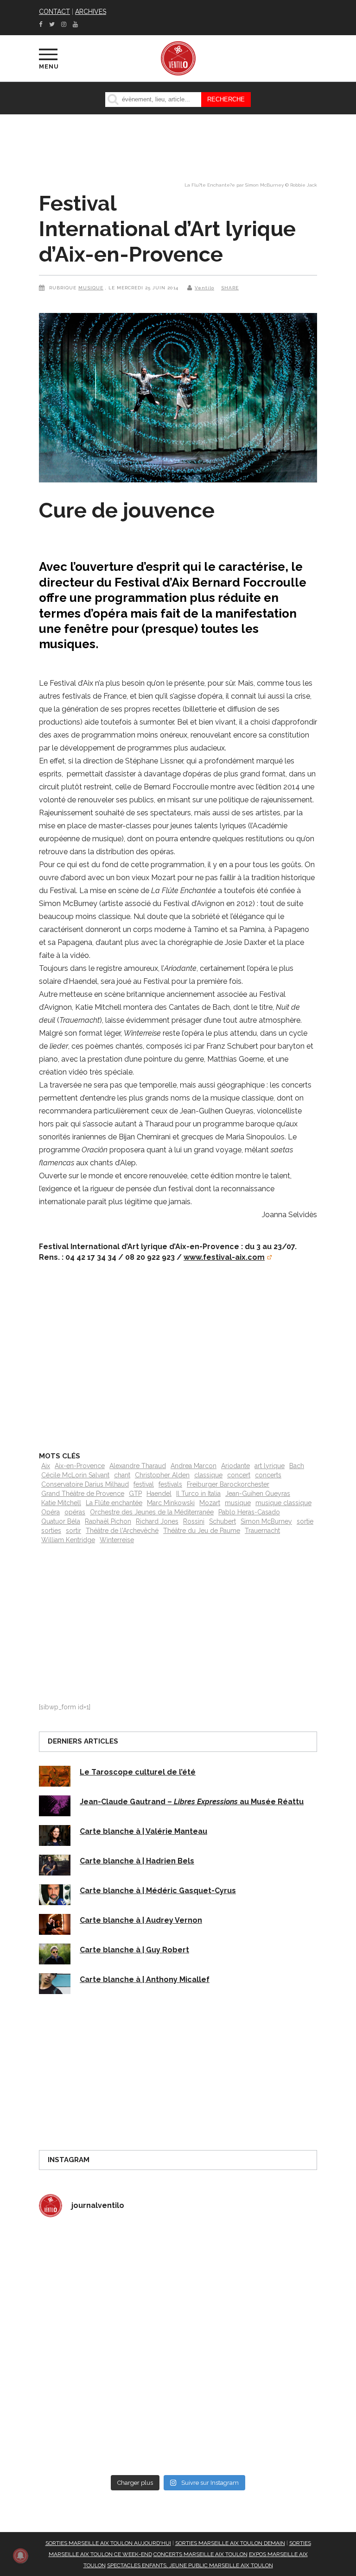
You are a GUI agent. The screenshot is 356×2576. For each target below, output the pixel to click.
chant (122, 1475)
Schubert (222, 1521)
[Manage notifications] (20, 2556)
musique (238, 1503)
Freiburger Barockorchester (228, 1484)
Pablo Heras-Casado (249, 1512)
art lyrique (270, 1466)
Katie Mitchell (61, 1503)
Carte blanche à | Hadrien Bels (137, 1861)
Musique (91, 288)
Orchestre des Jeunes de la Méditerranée (152, 1512)
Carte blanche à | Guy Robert (134, 1950)
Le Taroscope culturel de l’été (138, 1772)
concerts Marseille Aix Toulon (200, 2554)
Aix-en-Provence (80, 1466)
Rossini (194, 1521)
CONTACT (54, 12)
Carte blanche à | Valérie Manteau (143, 1831)
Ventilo (204, 288)
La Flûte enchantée (114, 1503)
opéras (75, 1512)
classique (208, 1475)
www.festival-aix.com (224, 1257)
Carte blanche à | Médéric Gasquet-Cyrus (158, 1891)
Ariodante (235, 1466)
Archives (91, 12)
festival (144, 1484)
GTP (135, 1494)
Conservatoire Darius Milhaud (85, 1484)
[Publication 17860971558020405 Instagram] (249, 2348)
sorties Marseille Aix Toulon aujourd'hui (108, 2543)
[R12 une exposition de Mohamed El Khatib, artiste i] (107, 2429)
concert (239, 1475)
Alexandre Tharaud (138, 1466)
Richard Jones (157, 1521)
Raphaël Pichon (108, 1521)
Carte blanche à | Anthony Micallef (145, 1979)
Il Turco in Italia (198, 1494)
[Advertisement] (178, 1351)
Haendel (159, 1494)
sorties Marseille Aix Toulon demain (230, 2543)
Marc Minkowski (171, 1503)
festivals (170, 1484)
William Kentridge (68, 1540)
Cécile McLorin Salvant (75, 1475)
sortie (305, 1521)
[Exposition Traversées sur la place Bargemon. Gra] (107, 2267)
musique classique (283, 1503)
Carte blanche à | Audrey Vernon (141, 1920)
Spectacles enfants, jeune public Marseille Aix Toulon (190, 2565)
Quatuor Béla (61, 1521)
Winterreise (117, 1540)
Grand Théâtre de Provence (83, 1494)
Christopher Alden (162, 1475)
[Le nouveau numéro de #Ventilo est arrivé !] (249, 2267)
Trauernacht (262, 1531)
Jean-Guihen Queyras (258, 1494)
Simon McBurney (266, 1521)
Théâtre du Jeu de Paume (202, 1531)
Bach (297, 1466)
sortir (73, 1531)
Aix (46, 1466)
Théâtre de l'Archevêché (122, 1531)
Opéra (51, 1512)
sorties (51, 1531)
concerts (268, 1475)
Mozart (210, 1503)
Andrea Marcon (194, 1466)
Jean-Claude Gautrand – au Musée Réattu (192, 1802)
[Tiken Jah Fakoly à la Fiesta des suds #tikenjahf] (107, 2348)
